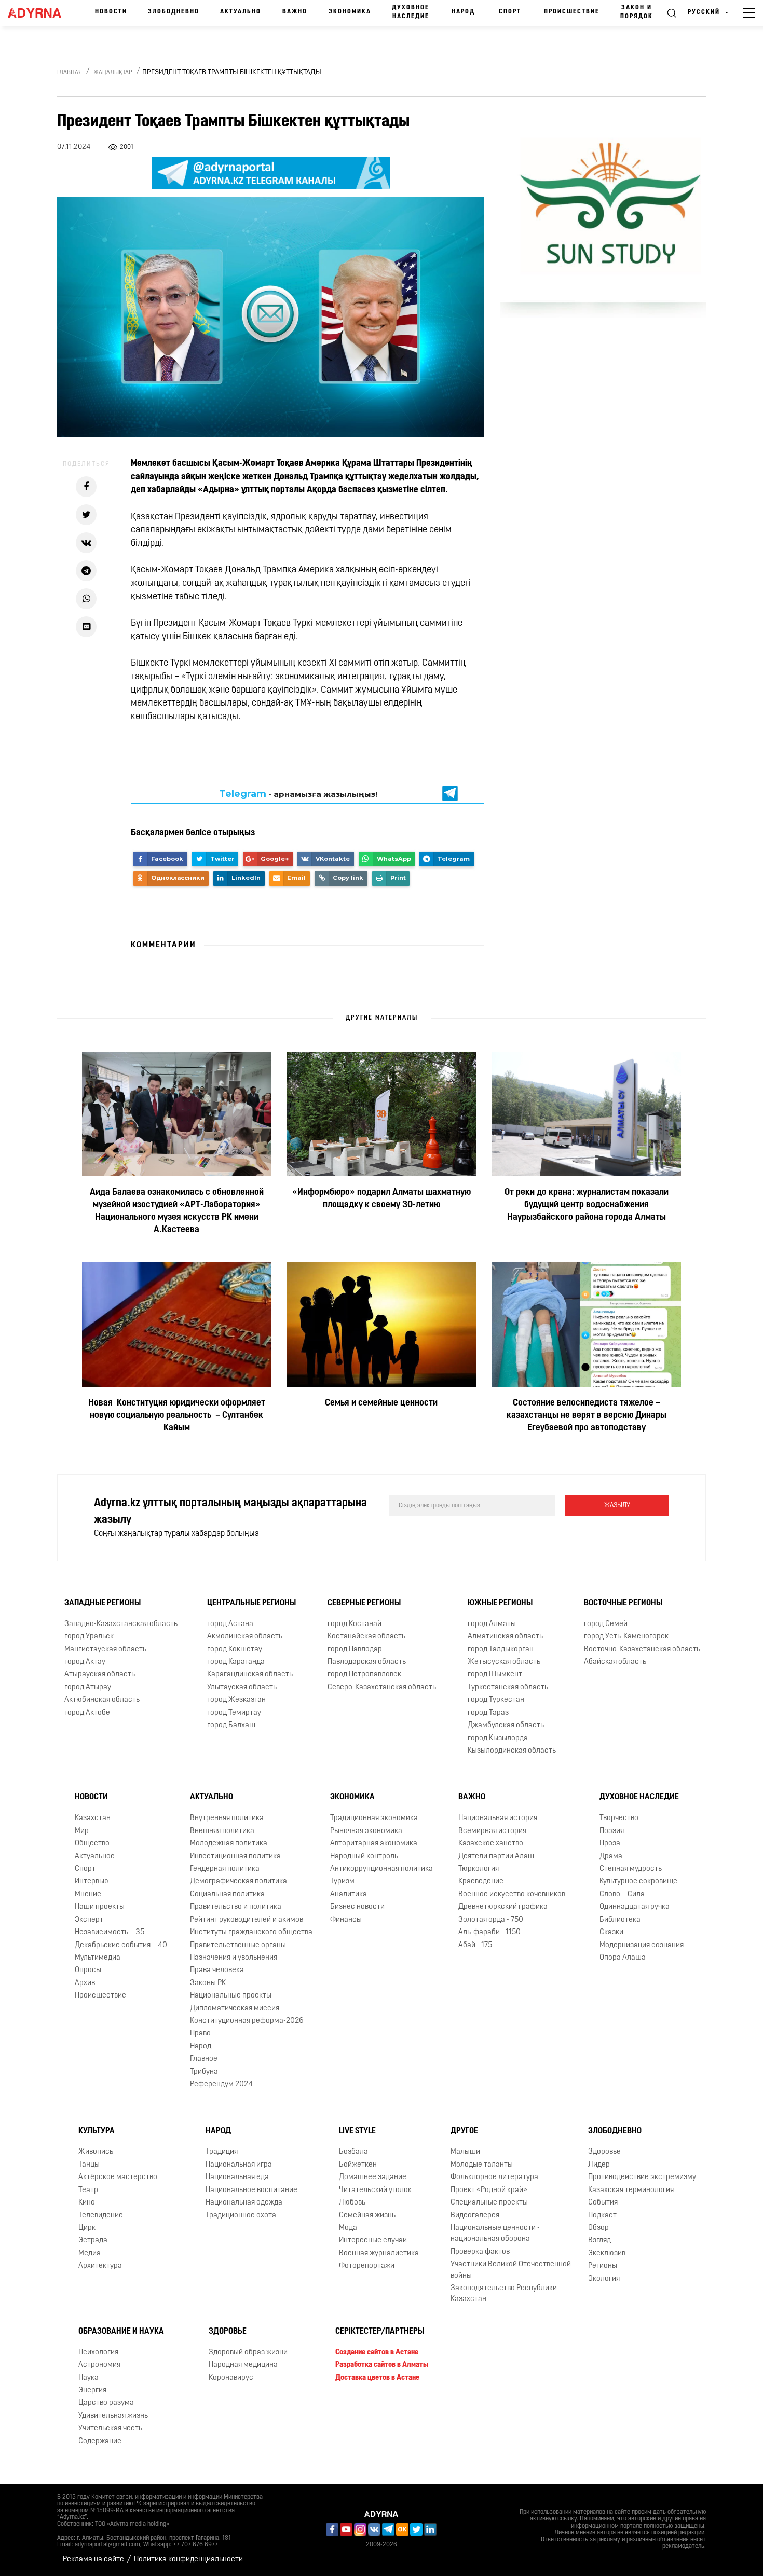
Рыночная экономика (366, 1831)
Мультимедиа (98, 1958)
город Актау (85, 1662)
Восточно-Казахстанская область (642, 1650)
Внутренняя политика (227, 1818)
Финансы (346, 1920)
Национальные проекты (231, 1996)
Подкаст (602, 2216)
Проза (610, 1844)
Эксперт (89, 1920)
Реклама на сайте (93, 2560)
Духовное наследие (411, 12)
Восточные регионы (623, 1603)
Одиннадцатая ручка (635, 1907)
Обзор (598, 2228)
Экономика (350, 12)
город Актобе (87, 1713)
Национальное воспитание (251, 2190)
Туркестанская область (508, 1688)
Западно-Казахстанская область (121, 1624)
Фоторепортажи (367, 2266)
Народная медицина (243, 2365)
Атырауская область (100, 1675)
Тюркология (479, 1869)
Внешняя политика (222, 1831)
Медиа (90, 2254)
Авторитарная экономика (374, 1844)
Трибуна (204, 2072)
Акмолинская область (245, 1637)
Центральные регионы (251, 1603)
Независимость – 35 (110, 1932)
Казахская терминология (631, 2190)
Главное (204, 2059)
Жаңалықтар (113, 73)
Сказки (611, 1932)
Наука (88, 2378)
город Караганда (236, 1662)
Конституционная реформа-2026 (247, 2021)
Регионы (603, 2266)
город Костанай (355, 1624)
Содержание (100, 2441)
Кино (87, 2203)
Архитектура (100, 2266)
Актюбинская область (102, 1700)
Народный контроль (364, 1857)
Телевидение (101, 2216)
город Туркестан (496, 1700)
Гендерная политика (225, 1869)
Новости (111, 12)
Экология (604, 2279)
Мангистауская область (105, 1650)
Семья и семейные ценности (381, 1403)
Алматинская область (505, 1637)
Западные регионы (103, 1603)
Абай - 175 (475, 1945)
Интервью (92, 1882)
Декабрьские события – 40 (121, 1945)
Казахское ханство (491, 1844)
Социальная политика (227, 1895)
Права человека (217, 1970)
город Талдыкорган (501, 1650)
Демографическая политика (239, 1882)
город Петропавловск (364, 1675)
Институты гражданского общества (251, 1932)
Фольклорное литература (494, 2177)
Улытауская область (242, 1688)
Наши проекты (100, 1907)
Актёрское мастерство (118, 2177)
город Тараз (488, 1713)
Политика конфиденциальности (188, 2560)
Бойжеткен (358, 2165)
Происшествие (572, 12)
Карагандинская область (250, 1675)
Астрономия (99, 2365)
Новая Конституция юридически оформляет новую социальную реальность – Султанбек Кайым (177, 1416)
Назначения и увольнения (234, 1958)
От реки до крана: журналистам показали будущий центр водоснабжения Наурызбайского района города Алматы (587, 1205)
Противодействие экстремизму (642, 2177)
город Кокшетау (235, 1650)
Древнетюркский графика (503, 1907)
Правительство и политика (236, 1907)
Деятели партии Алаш (496, 1857)
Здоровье (604, 2152)
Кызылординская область (512, 1751)
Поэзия (612, 1831)
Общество (92, 1844)
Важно (295, 12)
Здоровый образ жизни (248, 2353)
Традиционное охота (241, 2216)
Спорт (510, 12)
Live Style (357, 2131)
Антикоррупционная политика (382, 1869)
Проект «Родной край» (489, 2190)
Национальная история (498, 1818)
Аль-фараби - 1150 (489, 1932)
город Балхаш (231, 1725)
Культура (97, 2131)
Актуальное (95, 1857)
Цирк (87, 2228)
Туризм (342, 1882)
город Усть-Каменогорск (626, 1637)
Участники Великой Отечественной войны (511, 2270)
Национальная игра (239, 2165)
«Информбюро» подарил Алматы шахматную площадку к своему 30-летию (382, 1199)
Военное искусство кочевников (512, 1895)
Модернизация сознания (642, 1945)
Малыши (465, 2152)
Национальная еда (237, 2177)
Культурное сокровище (638, 1882)
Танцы (89, 2165)
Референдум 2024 (221, 2084)
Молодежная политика (229, 1844)
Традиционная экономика (374, 1818)
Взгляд (599, 2241)
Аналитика (349, 1895)
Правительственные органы (238, 1945)
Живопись (96, 2152)
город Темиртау (234, 1713)
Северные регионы (364, 1603)
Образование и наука (121, 2332)
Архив (85, 1983)
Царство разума (106, 2403)
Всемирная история (492, 1831)
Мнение (88, 1895)
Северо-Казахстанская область (382, 1688)
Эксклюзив (607, 2254)
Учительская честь (110, 2428)
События (603, 2203)
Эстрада (93, 2241)
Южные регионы (500, 1603)
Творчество (619, 1818)
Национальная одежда (244, 2203)
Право (200, 2034)
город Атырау (88, 1688)
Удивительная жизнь (113, 2416)
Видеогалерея (475, 2216)
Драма (611, 1857)
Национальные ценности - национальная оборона (495, 2234)
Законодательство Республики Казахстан (504, 2294)
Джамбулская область (506, 1725)
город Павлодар (355, 1650)
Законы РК (208, 1983)
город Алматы (492, 1624)
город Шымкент (495, 1675)
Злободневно (174, 12)
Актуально (241, 12)
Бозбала (353, 2152)
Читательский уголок (375, 2190)
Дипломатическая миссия (235, 2009)
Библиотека (620, 1920)
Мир (82, 1831)
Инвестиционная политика (235, 1857)
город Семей (606, 1624)
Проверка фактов (480, 2252)
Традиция (222, 2152)
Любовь (352, 2203)
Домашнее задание (373, 2177)
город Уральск (89, 1637)
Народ (463, 12)
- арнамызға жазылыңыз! (298, 794)
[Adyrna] (38, 13)
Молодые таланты (482, 2165)
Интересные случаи (373, 2241)
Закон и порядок (637, 12)
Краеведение (481, 1882)
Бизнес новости (357, 1907)
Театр (88, 2190)
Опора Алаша (623, 1958)
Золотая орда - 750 (491, 1920)
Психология (98, 2353)
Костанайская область (366, 1637)
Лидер (599, 2165)
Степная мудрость (631, 1869)
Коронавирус (231, 2378)
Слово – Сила (622, 1895)
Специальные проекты (489, 2203)
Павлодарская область (367, 1662)
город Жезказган (236, 1700)
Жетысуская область (504, 1662)
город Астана (230, 1624)
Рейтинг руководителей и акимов (247, 1920)
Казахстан (93, 1818)
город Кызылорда (498, 1738)
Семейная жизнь (367, 2216)
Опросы (88, 1970)
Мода (348, 2228)
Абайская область (615, 1662)
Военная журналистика (379, 2254)
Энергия (92, 2391)
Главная (70, 73)
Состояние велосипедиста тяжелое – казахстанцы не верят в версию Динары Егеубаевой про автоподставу (587, 1416)
